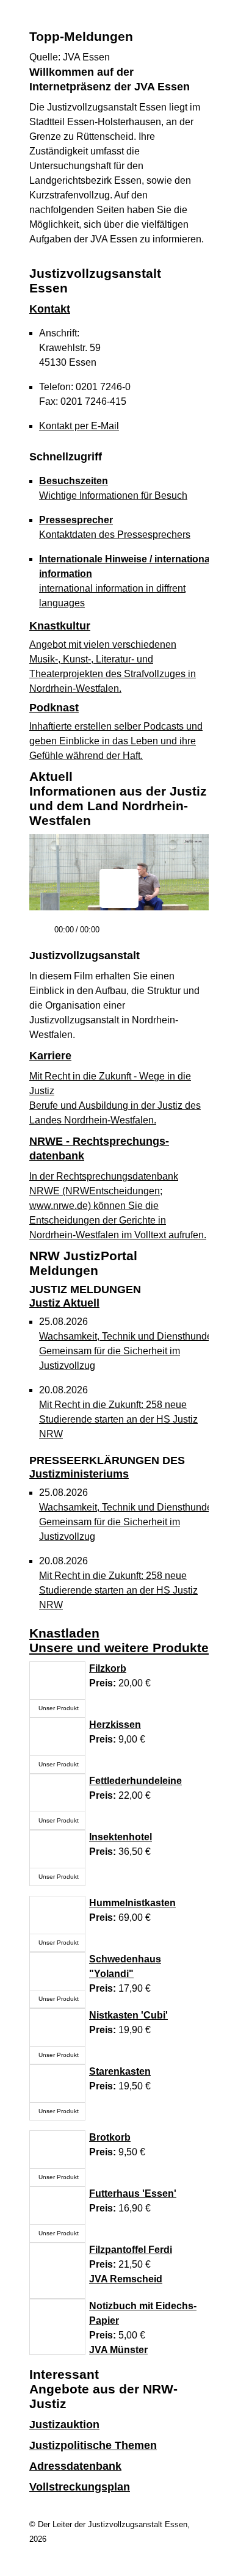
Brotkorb (110, 2137)
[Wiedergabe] (40, 935)
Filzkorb (108, 1668)
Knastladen (64, 1633)
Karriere (50, 1056)
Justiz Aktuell (85, 1296)
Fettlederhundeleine (135, 1781)
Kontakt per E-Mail (79, 426)
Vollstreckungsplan (80, 2487)
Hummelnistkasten (132, 1903)
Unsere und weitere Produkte (119, 1648)
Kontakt (50, 309)
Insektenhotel (121, 1837)
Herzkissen (115, 1725)
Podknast (54, 708)
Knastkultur (60, 626)
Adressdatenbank (75, 2466)
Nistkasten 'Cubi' (128, 2015)
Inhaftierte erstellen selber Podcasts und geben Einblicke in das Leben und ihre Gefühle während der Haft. (116, 741)
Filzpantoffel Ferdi (131, 2250)
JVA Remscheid (126, 2279)
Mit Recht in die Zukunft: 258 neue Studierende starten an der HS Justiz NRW (118, 1419)
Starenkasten (120, 2071)
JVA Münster (118, 2350)
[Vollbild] (195, 934)
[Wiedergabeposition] (119, 913)
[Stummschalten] (114, 935)
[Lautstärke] (134, 930)
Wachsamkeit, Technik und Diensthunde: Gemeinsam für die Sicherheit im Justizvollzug (127, 1351)
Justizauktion (64, 2425)
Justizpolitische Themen (93, 2445)
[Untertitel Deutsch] (173, 934)
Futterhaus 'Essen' (133, 2193)
